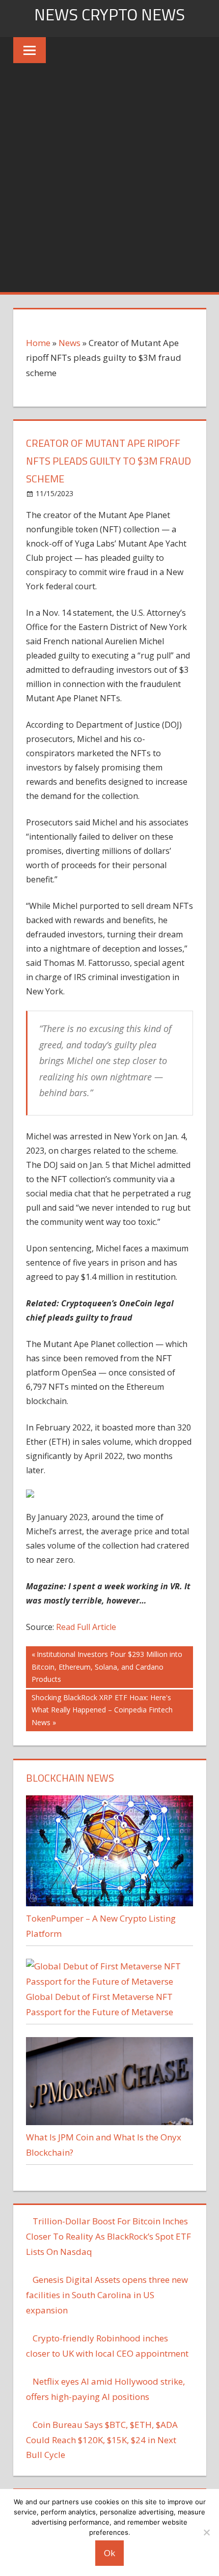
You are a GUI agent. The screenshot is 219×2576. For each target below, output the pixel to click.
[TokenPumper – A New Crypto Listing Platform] (109, 1903)
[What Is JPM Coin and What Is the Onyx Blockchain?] (109, 2122)
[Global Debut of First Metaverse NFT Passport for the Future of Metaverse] (109, 1981)
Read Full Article (86, 1627)
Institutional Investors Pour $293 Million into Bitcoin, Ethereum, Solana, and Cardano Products (107, 1666)
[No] (206, 2532)
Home (38, 343)
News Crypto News (109, 14)
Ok (109, 2553)
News (70, 343)
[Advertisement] (109, 178)
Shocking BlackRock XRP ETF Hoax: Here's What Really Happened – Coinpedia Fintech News (102, 1710)
